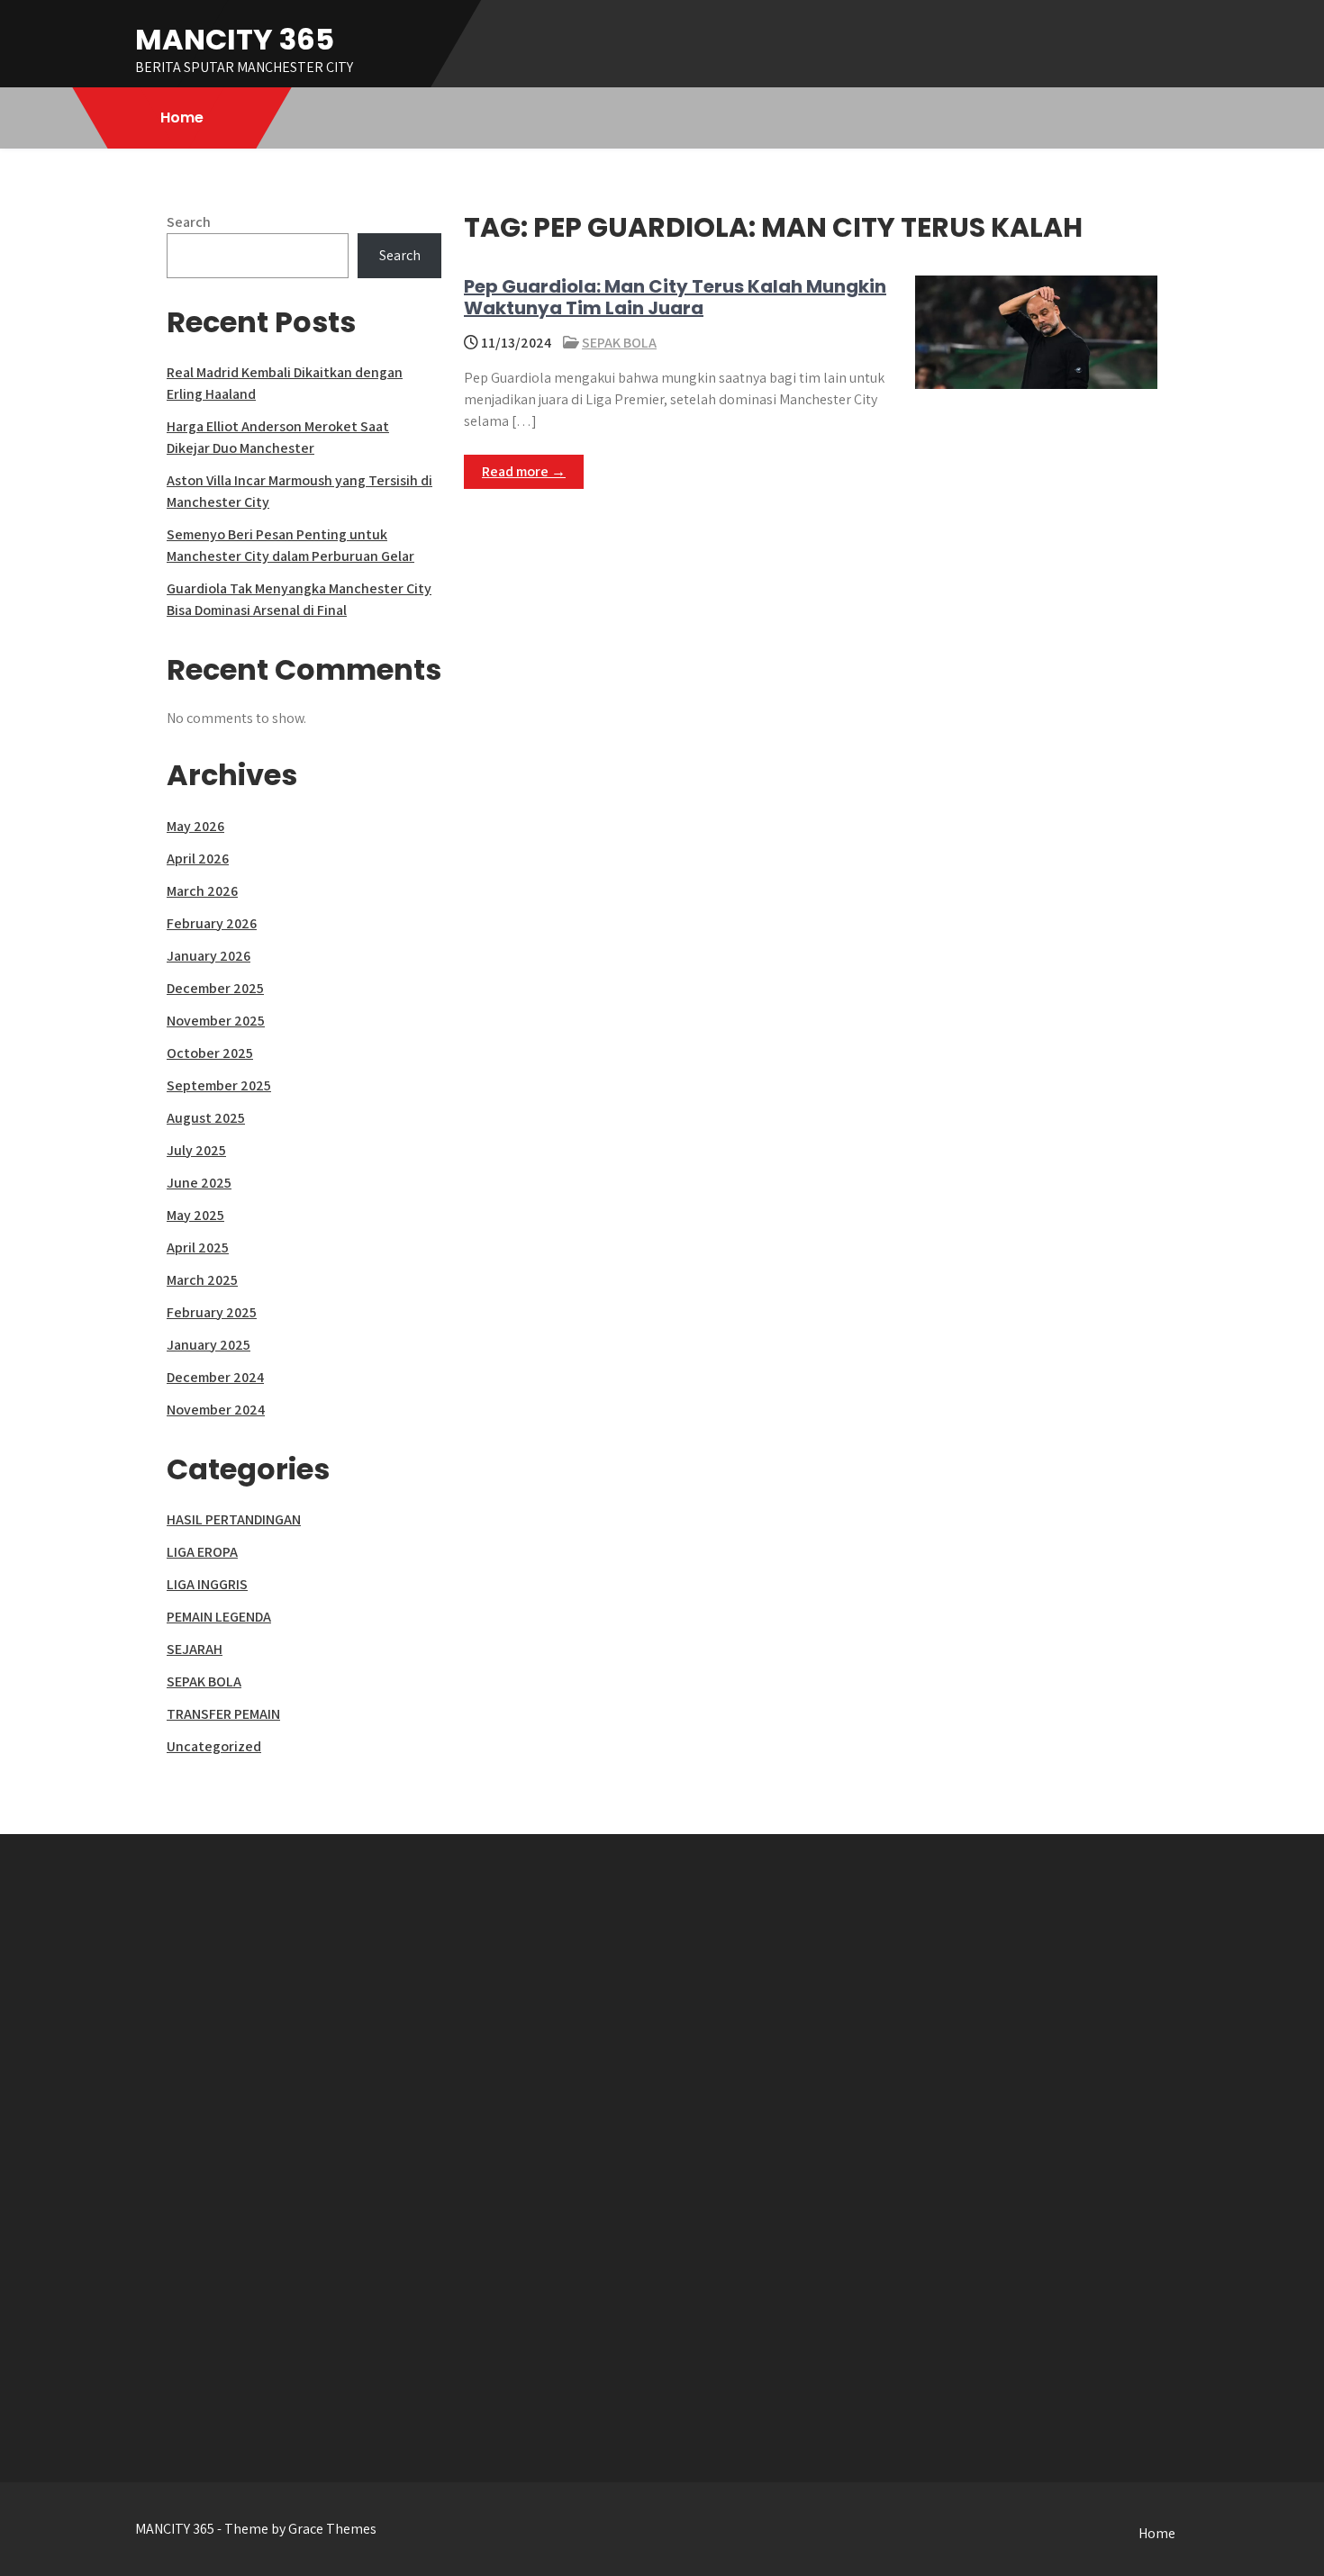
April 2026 (198, 859)
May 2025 (195, 1215)
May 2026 (195, 826)
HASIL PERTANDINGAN (234, 1519)
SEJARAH (195, 1649)
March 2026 (202, 891)
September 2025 (219, 1085)
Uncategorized (214, 1746)
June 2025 (199, 1183)
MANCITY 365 (235, 39)
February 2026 (212, 923)
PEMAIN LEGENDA (219, 1617)
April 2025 (198, 1247)
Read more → (524, 471)
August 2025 (206, 1118)
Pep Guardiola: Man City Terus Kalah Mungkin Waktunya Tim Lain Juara (675, 297)
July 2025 (196, 1150)
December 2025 (215, 988)
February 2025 (212, 1312)
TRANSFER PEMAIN (223, 1714)
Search (189, 222)
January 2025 (209, 1345)
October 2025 (210, 1053)
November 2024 (216, 1410)
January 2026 (209, 956)
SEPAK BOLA (619, 343)
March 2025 (202, 1280)
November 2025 (216, 1021)
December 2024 (215, 1377)
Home (182, 118)
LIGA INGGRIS (207, 1584)
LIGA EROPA (202, 1552)
